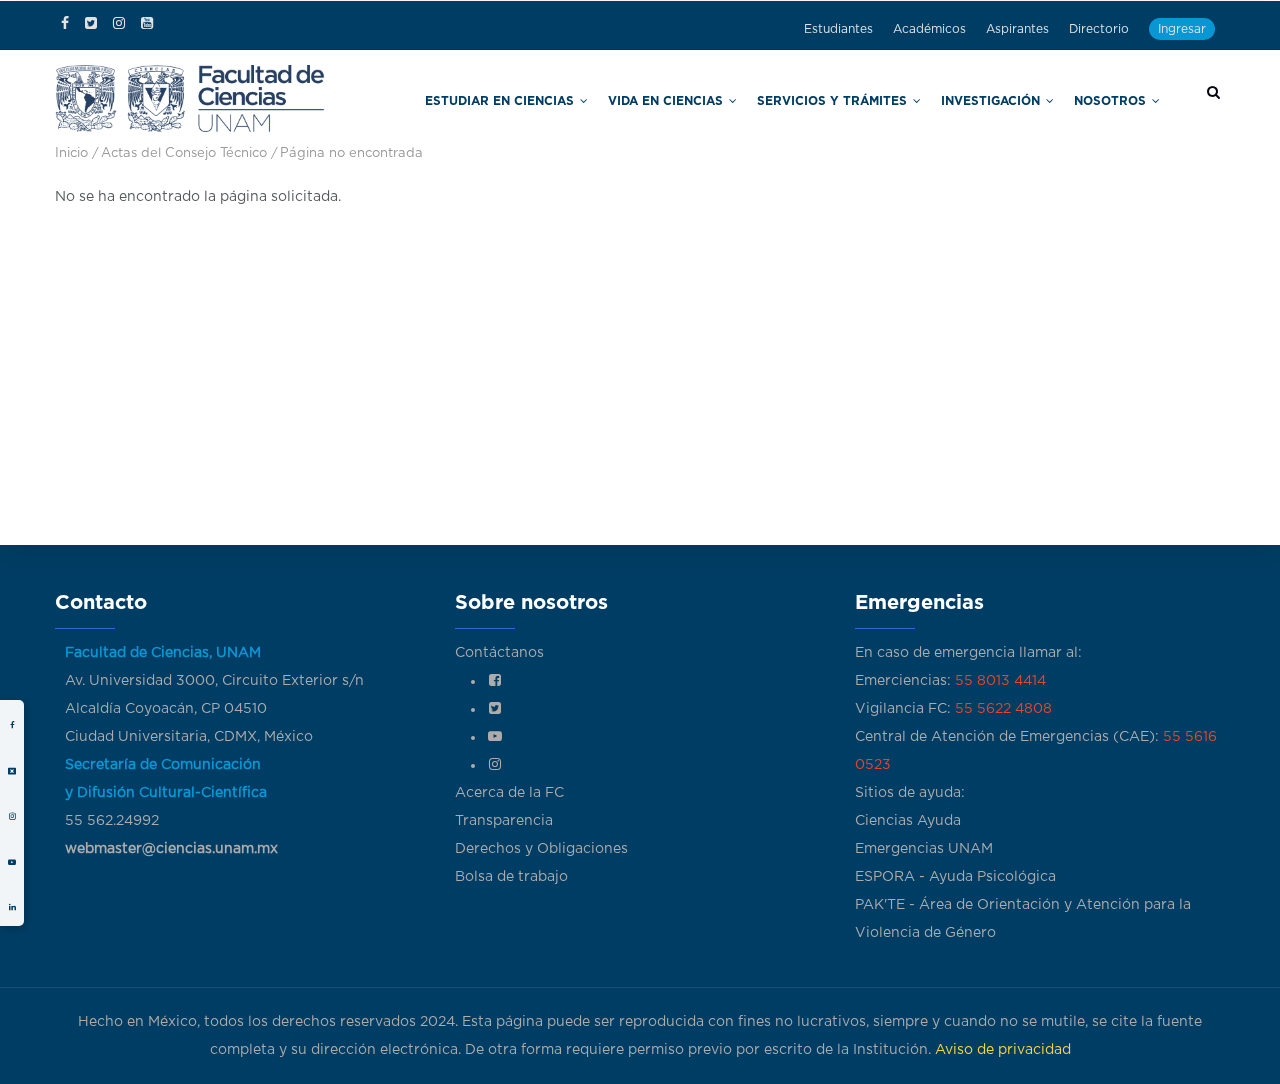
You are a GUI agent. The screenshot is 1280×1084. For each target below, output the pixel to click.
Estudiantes (838, 29)
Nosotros (1122, 98)
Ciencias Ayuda (908, 821)
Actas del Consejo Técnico (184, 153)
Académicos (929, 29)
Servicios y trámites (898, 98)
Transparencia (504, 821)
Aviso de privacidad (1003, 1050)
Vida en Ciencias (766, 98)
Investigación (1025, 98)
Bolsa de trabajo (511, 877)
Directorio (1099, 29)
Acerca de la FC (509, 793)
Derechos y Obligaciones (541, 849)
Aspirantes (1017, 29)
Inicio (71, 153)
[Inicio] (190, 96)
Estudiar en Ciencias (633, 98)
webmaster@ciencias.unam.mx (171, 849)
